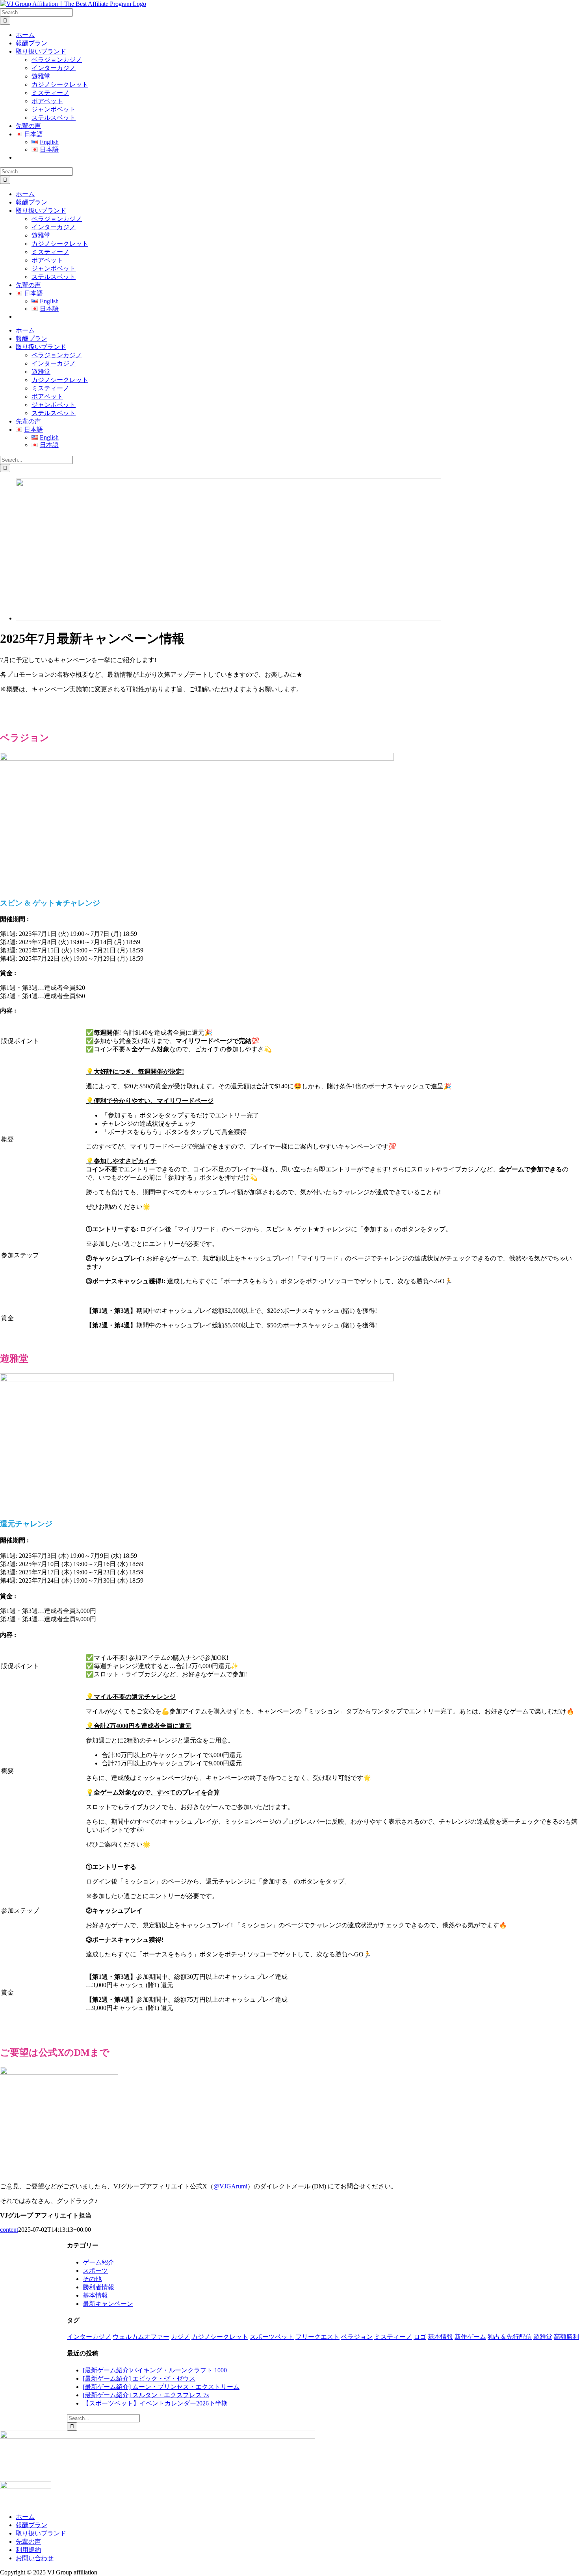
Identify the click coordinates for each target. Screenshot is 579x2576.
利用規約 (28, 2550)
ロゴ (420, 2337)
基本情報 (95, 2295)
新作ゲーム (470, 2337)
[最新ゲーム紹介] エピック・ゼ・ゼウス (139, 2378)
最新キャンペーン (108, 2304)
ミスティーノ (393, 2337)
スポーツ (95, 2271)
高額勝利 (566, 2337)
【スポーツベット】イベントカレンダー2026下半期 (155, 2403)
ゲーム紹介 (98, 2262)
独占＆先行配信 (510, 2337)
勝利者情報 (98, 2287)
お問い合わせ (35, 2558)
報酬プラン (32, 2525)
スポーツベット (272, 2337)
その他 (92, 2279)
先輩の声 (28, 2542)
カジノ (180, 2337)
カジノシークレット (220, 2337)
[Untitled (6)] (228, 618)
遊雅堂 (543, 2337)
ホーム (25, 2517)
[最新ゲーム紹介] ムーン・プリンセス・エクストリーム (161, 2387)
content (9, 2230)
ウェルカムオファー (141, 2337)
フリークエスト (317, 2337)
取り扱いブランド (41, 2533)
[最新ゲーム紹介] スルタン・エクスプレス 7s (146, 2395)
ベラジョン (357, 2337)
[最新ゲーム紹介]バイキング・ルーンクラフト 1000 (155, 2370)
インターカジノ (89, 2337)
